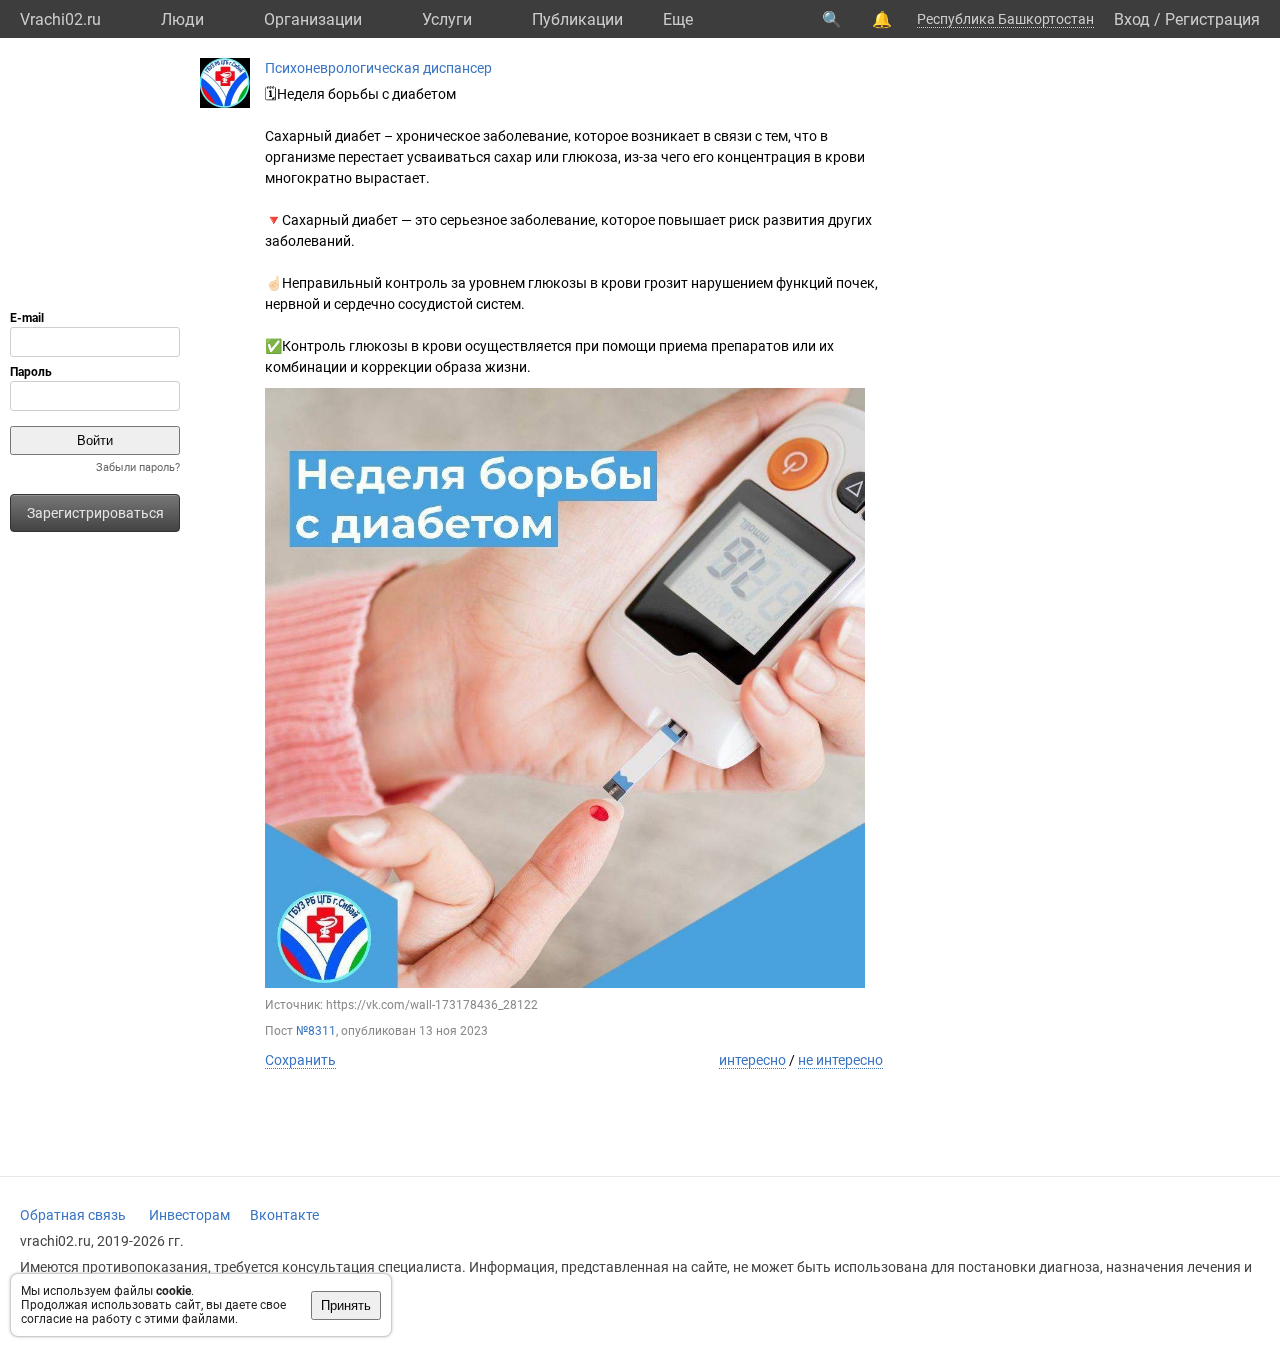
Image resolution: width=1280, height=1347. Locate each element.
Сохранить (300, 1060)
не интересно (840, 1060)
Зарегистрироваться (95, 513)
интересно (752, 1060)
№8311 (316, 1031)
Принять (346, 1305)
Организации (313, 19)
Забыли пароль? (138, 467)
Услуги (447, 19)
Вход (1132, 19)
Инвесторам (189, 1215)
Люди (182, 19)
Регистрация (1212, 19)
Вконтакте (284, 1215)
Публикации (577, 19)
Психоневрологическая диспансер (378, 68)
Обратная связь (73, 1215)
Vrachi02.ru (60, 19)
